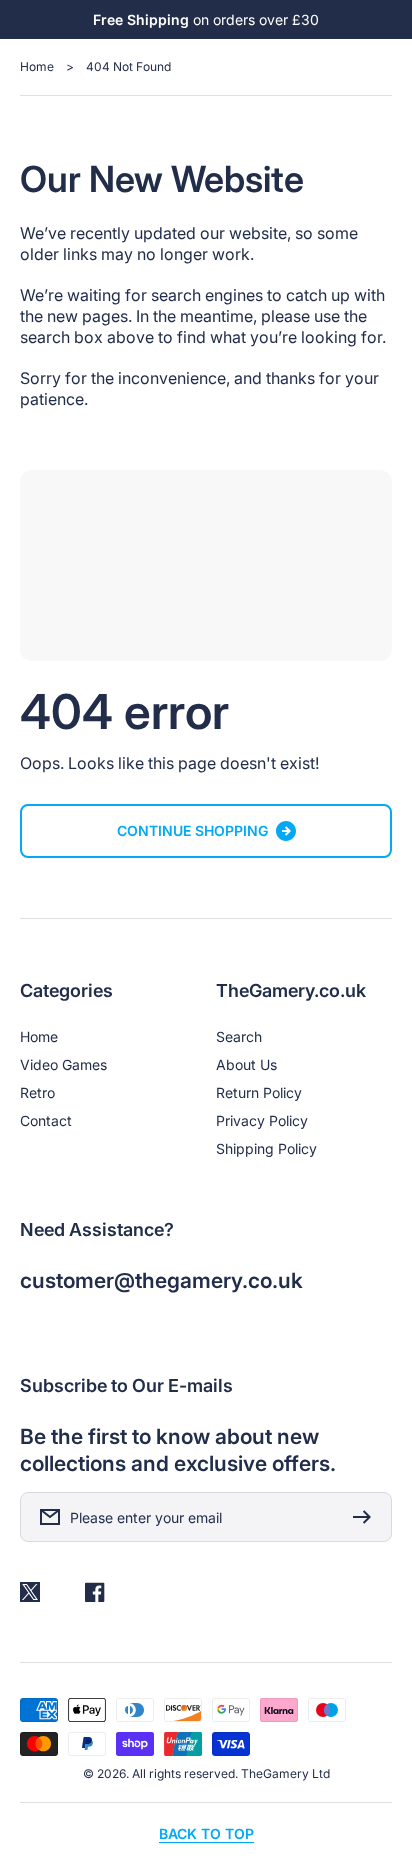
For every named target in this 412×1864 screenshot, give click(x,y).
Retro (37, 1092)
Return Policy (259, 1092)
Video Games (63, 1064)
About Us (246, 1064)
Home (37, 66)
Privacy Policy (262, 1120)
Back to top (206, 1833)
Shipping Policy (266, 1148)
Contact (46, 1120)
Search (239, 1036)
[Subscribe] (367, 1517)
